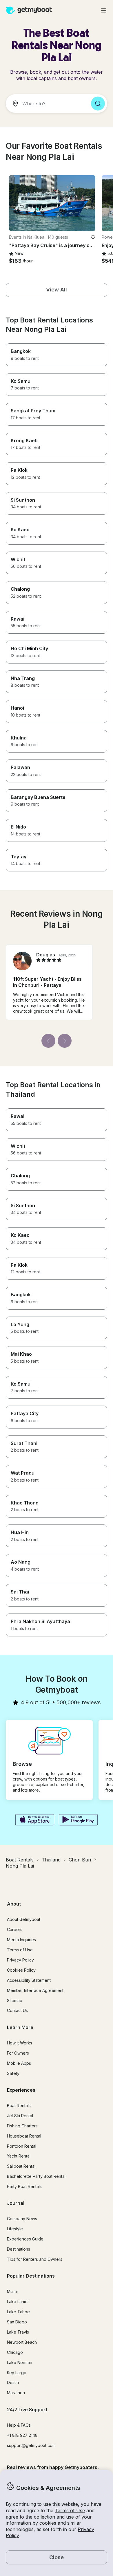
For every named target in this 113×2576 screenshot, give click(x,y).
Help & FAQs (19, 2425)
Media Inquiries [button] (21, 1940)
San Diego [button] (17, 2322)
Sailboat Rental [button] (21, 2166)
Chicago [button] (15, 2352)
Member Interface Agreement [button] (35, 1990)
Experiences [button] (21, 2090)
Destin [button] (13, 2382)
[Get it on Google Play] (78, 1820)
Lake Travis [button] (18, 2332)
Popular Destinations (31, 2276)
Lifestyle (15, 2229)
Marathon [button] (16, 2393)
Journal (16, 2203)
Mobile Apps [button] (19, 2063)
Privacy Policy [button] (20, 1960)
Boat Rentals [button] (19, 2105)
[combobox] (46, 104)
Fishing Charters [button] (22, 2126)
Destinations (19, 2249)
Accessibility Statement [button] (29, 1980)
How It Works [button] (20, 2043)
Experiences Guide (25, 2239)
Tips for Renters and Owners (35, 2259)
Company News (22, 2219)
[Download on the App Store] (35, 1820)
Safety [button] (13, 2073)
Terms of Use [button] (70, 2510)
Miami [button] (12, 2291)
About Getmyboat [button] (24, 1919)
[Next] (65, 1041)
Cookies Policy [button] (21, 1970)
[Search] (98, 104)
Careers (15, 1929)
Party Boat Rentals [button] (24, 2186)
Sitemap (15, 2001)
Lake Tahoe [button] (18, 2312)
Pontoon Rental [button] (22, 2146)
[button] (52, 203)
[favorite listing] (93, 237)
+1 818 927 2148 (22, 2435)
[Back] (48, 1041)
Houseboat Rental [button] (24, 2136)
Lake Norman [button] (20, 2362)
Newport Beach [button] (22, 2342)
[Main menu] (104, 10)
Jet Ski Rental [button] (20, 2116)
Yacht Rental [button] (19, 2156)
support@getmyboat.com (31, 2445)
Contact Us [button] (17, 2010)
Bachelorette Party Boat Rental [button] (36, 2176)
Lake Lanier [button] (18, 2302)
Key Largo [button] (17, 2373)
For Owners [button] (18, 2053)
